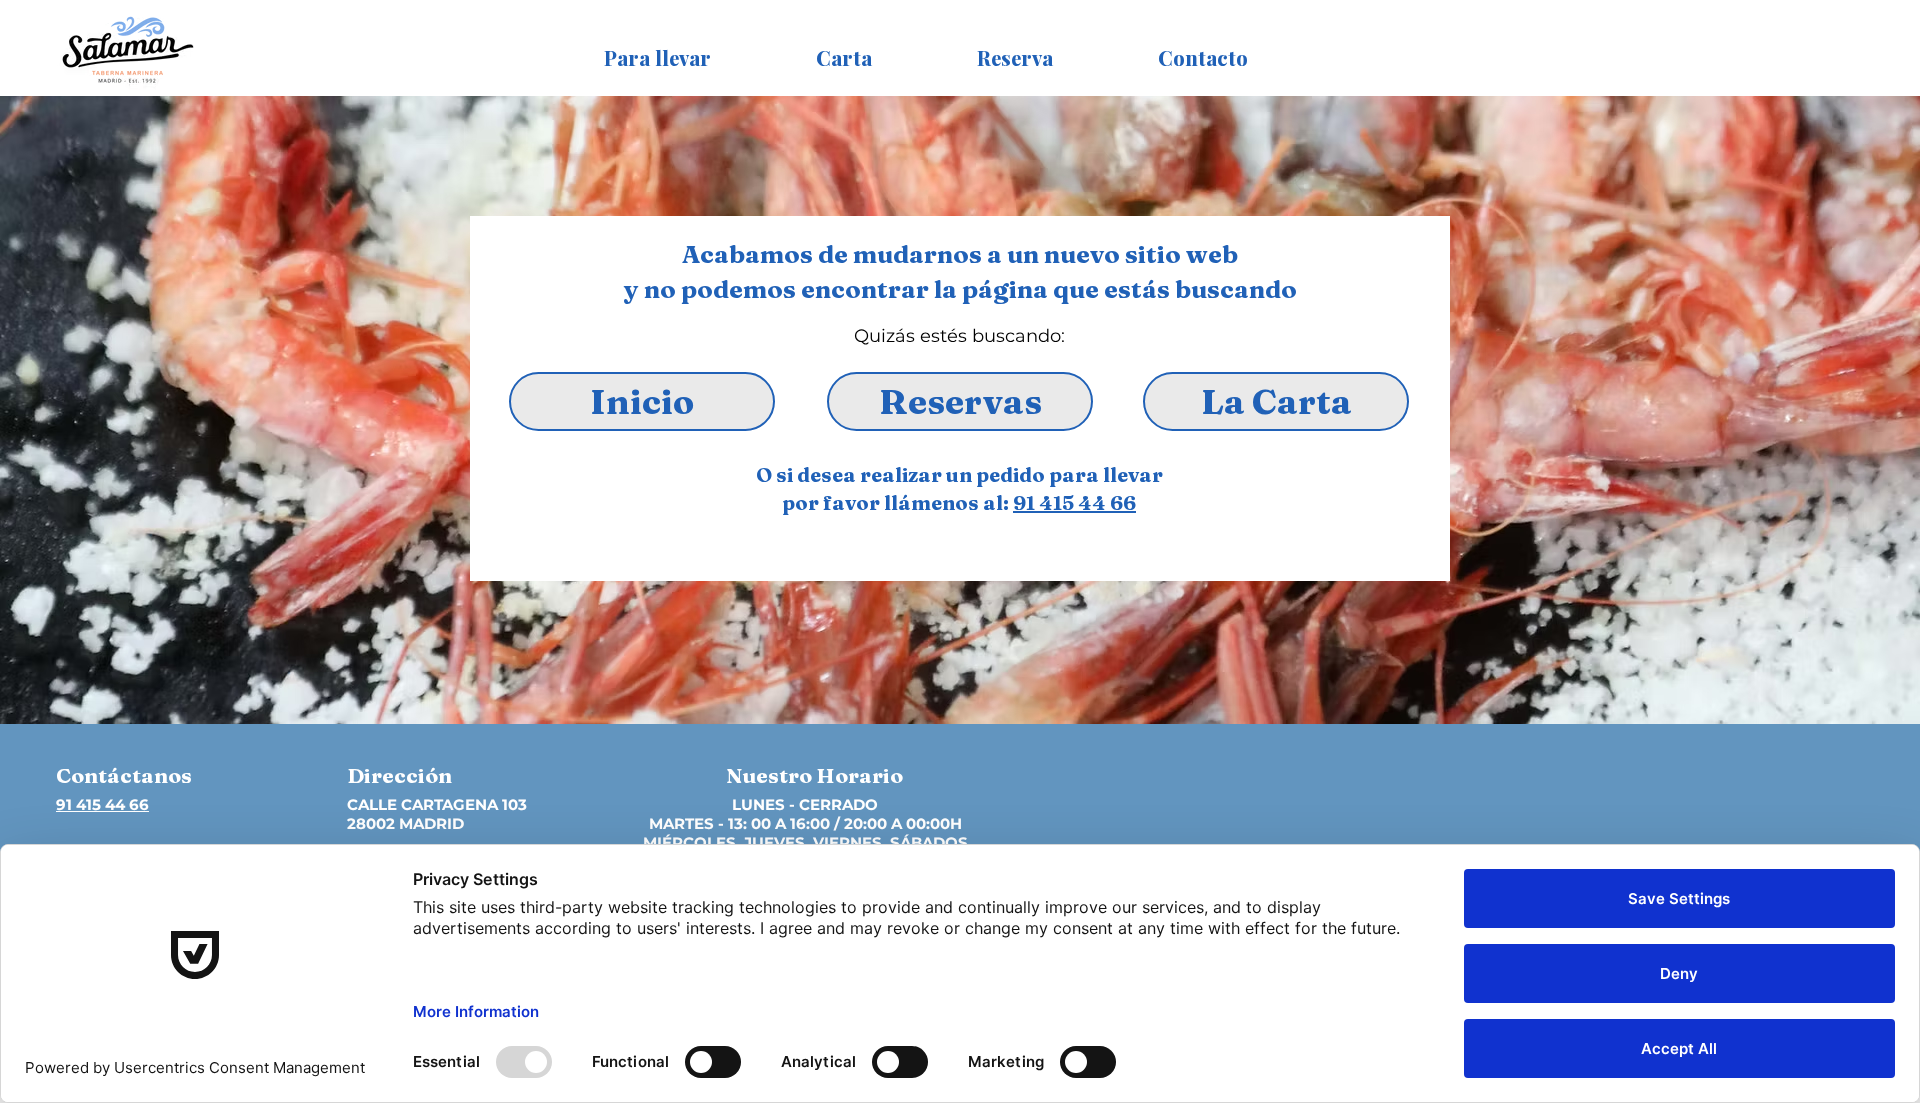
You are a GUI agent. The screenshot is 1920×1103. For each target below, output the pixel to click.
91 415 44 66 (1074, 502)
